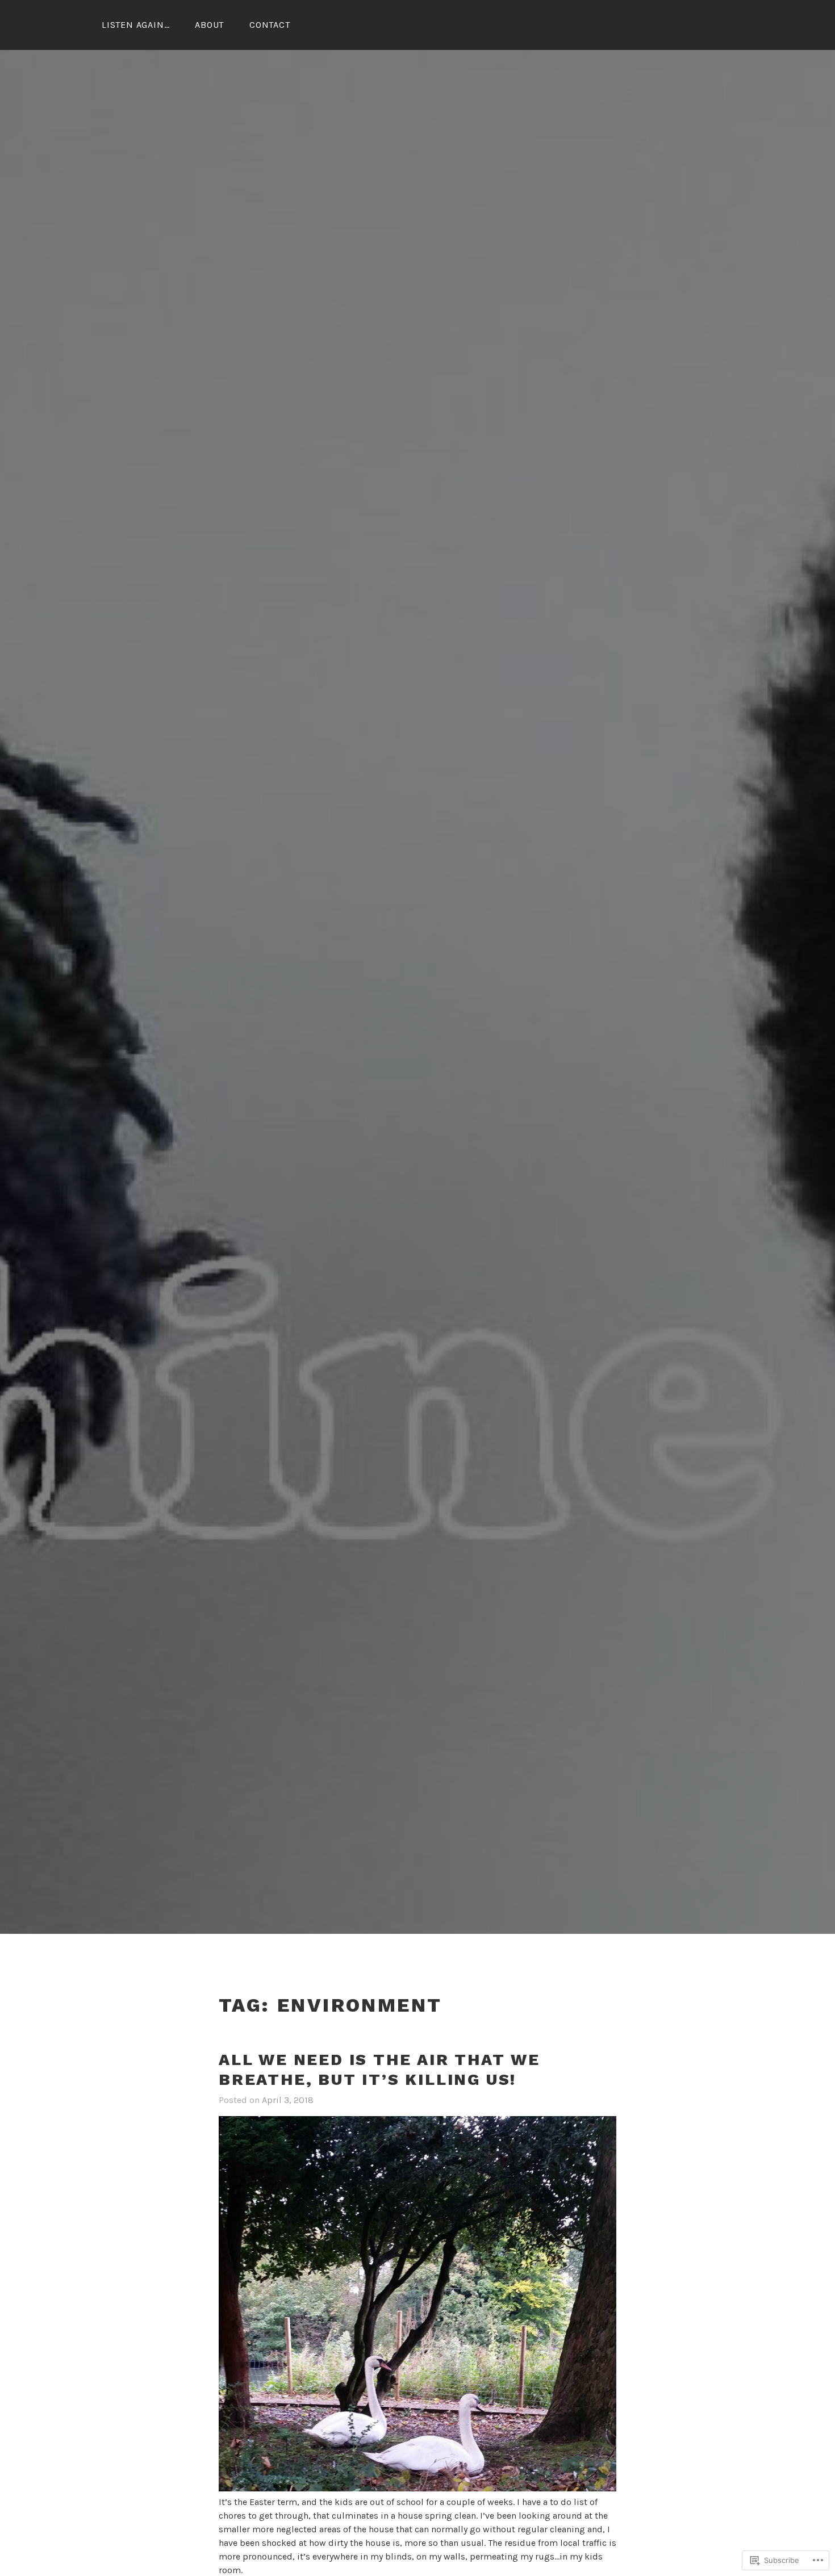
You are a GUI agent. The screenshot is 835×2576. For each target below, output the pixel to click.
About (209, 25)
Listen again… (135, 25)
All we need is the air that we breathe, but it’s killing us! (379, 2070)
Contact (270, 25)
